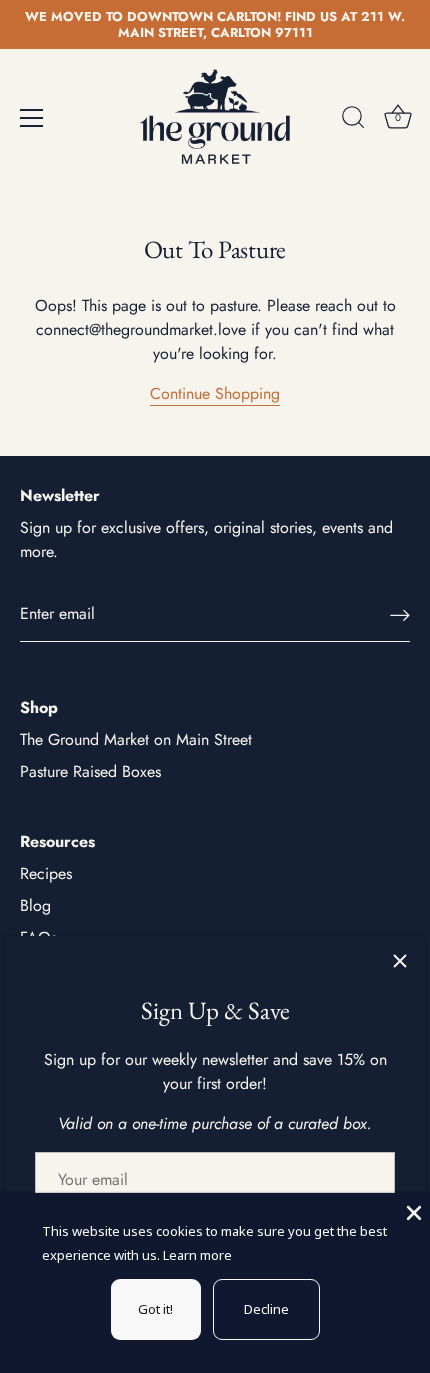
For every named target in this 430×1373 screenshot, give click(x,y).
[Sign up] (400, 614)
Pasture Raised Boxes (90, 771)
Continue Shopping (215, 393)
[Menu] (32, 118)
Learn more (197, 1255)
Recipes (46, 873)
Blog (35, 905)
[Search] (353, 121)
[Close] (400, 961)
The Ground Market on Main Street (136, 739)
